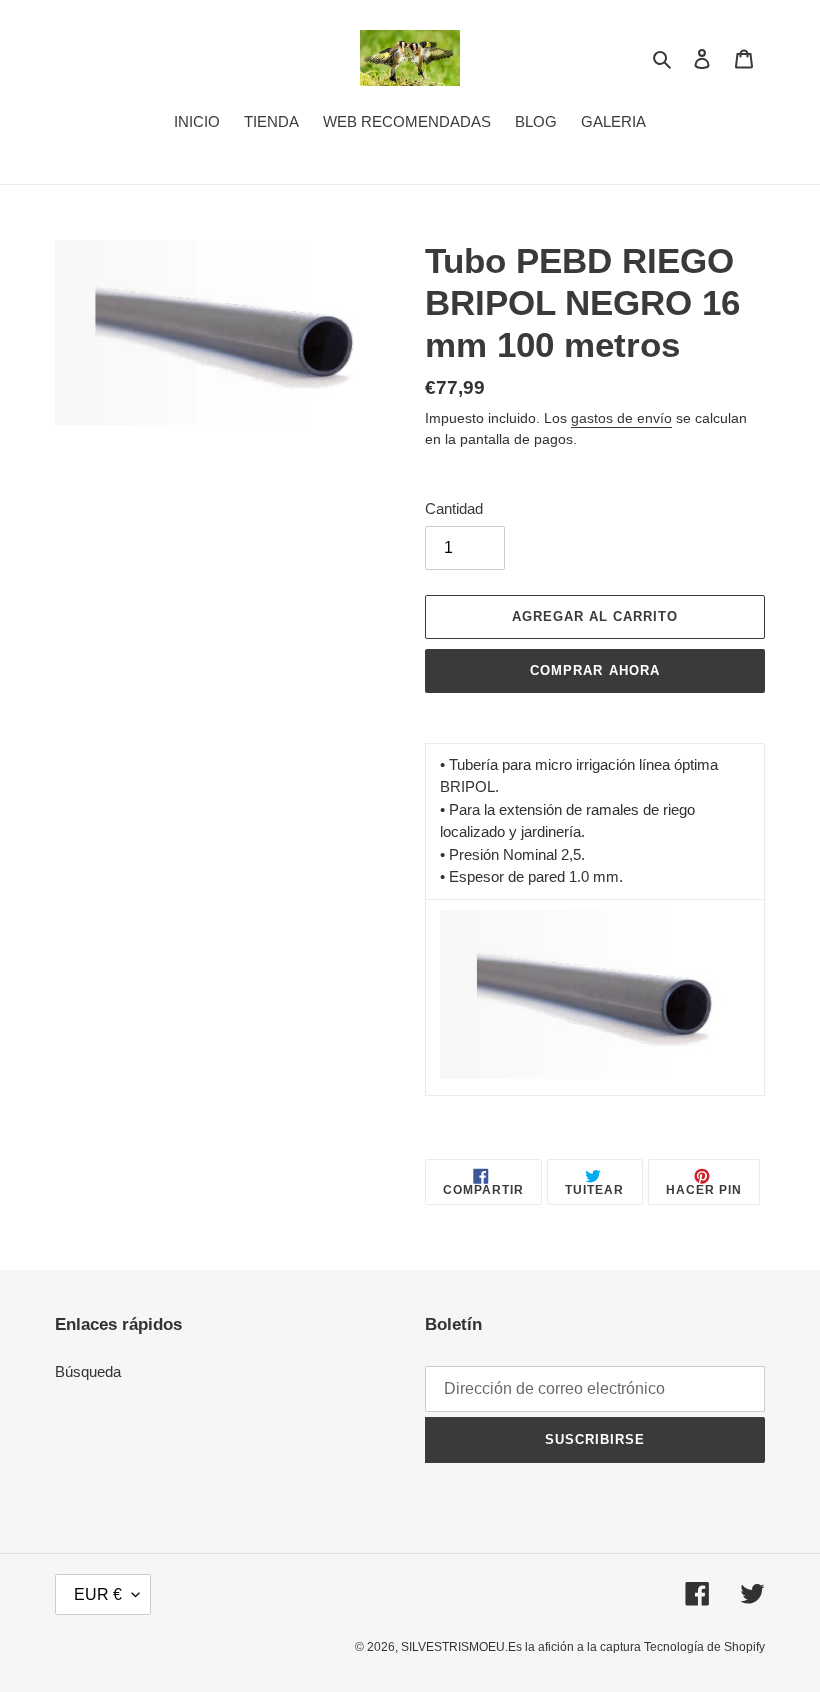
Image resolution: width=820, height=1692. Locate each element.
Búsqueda (88, 1371)
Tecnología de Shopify (704, 1647)
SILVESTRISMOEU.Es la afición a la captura (522, 1647)
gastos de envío (621, 418)
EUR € (98, 1594)
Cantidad (454, 508)
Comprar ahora (595, 670)
